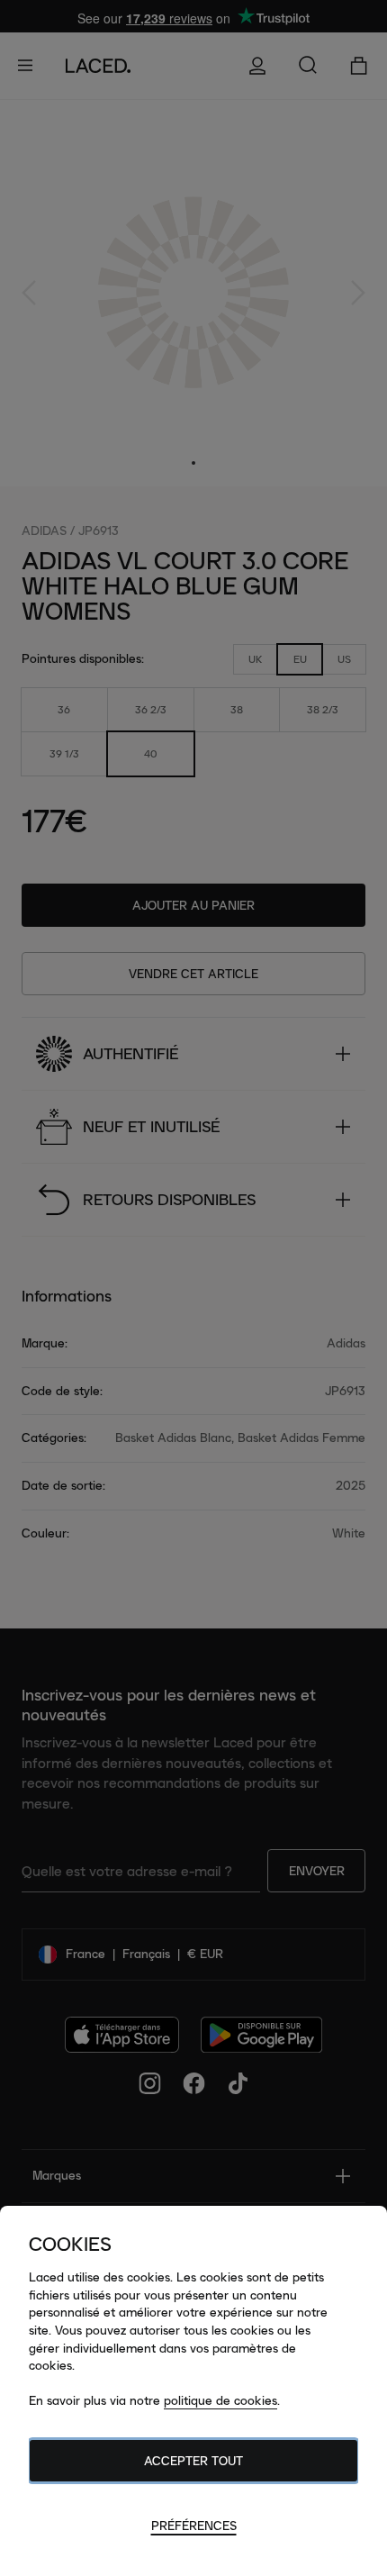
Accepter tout (193, 2461)
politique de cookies (220, 2400)
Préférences (194, 2526)
